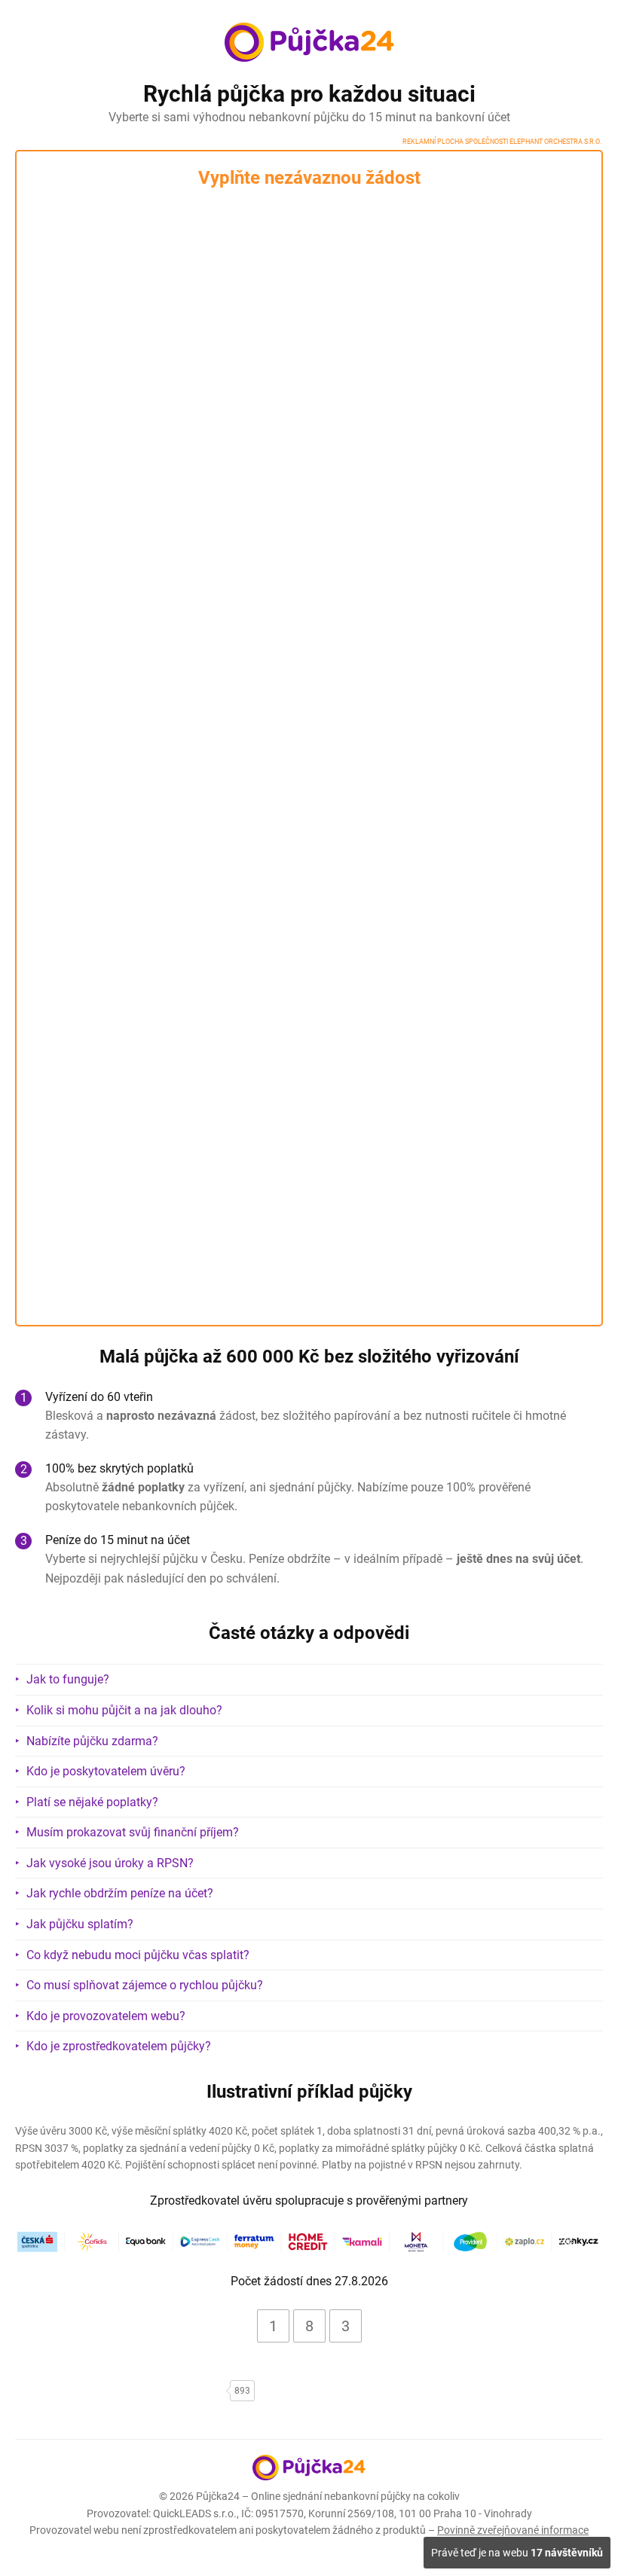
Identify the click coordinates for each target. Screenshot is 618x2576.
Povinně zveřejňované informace (513, 2530)
